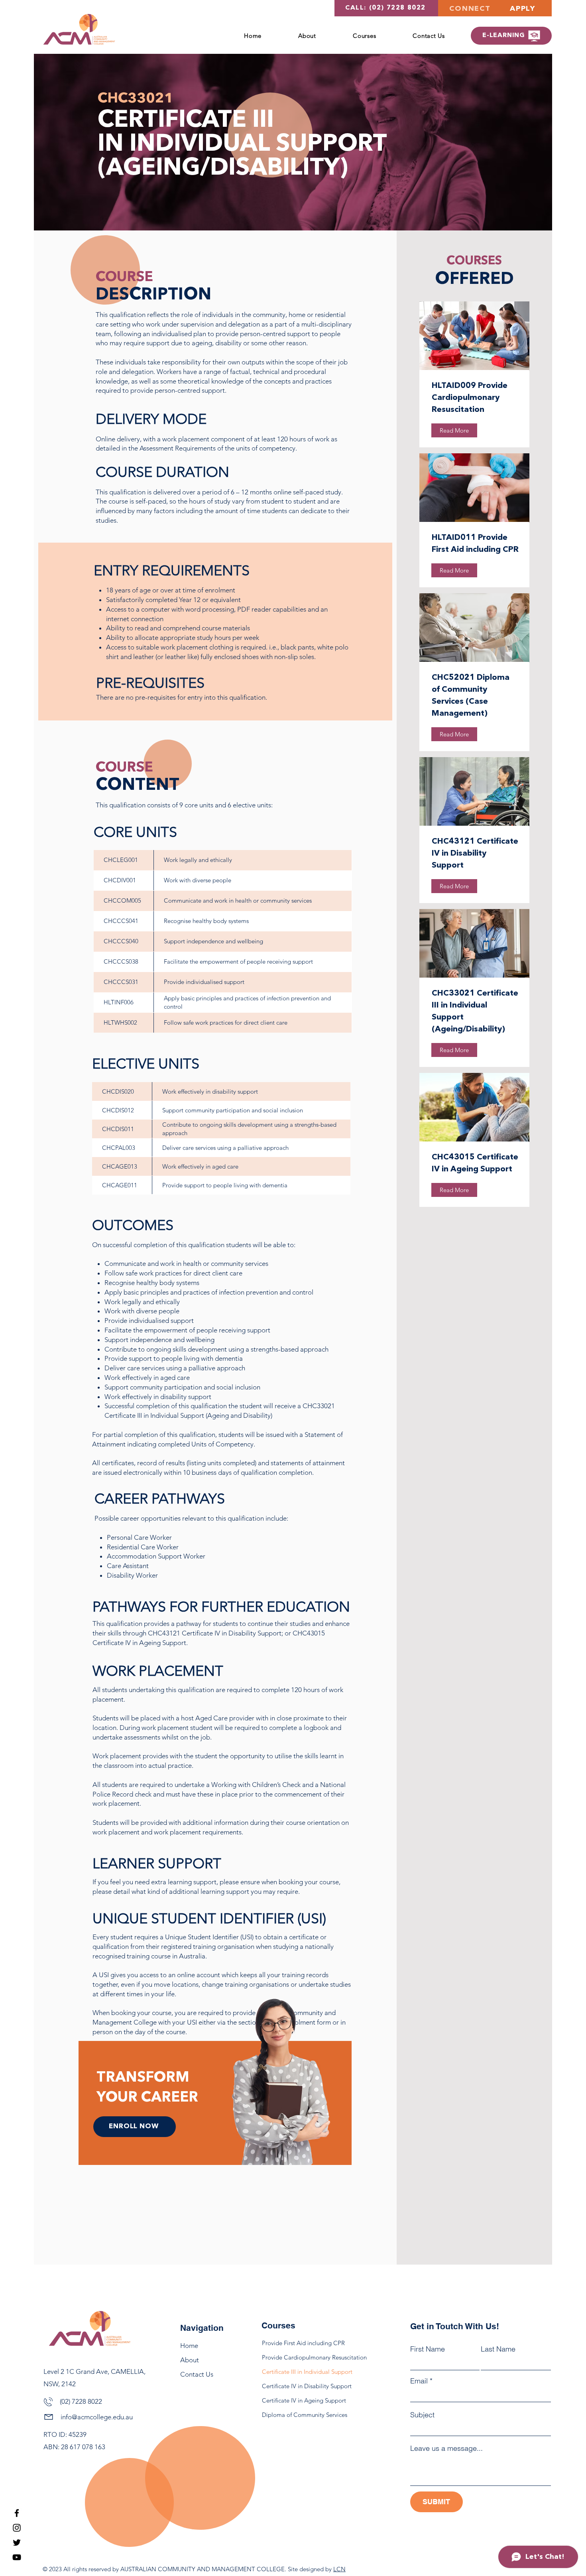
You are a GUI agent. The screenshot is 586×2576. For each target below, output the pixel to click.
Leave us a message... (446, 2448)
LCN (339, 2569)
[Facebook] (17, 2513)
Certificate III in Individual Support (302, 2372)
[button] (364, 36)
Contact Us (197, 2374)
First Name (428, 2349)
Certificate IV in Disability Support (302, 2386)
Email (419, 2381)
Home (189, 2346)
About (190, 2360)
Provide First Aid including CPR (302, 2343)
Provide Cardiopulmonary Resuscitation (302, 2357)
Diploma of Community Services (302, 2415)
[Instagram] (17, 2528)
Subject (422, 2415)
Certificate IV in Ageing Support (302, 2400)
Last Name (498, 2349)
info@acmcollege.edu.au (97, 2417)
